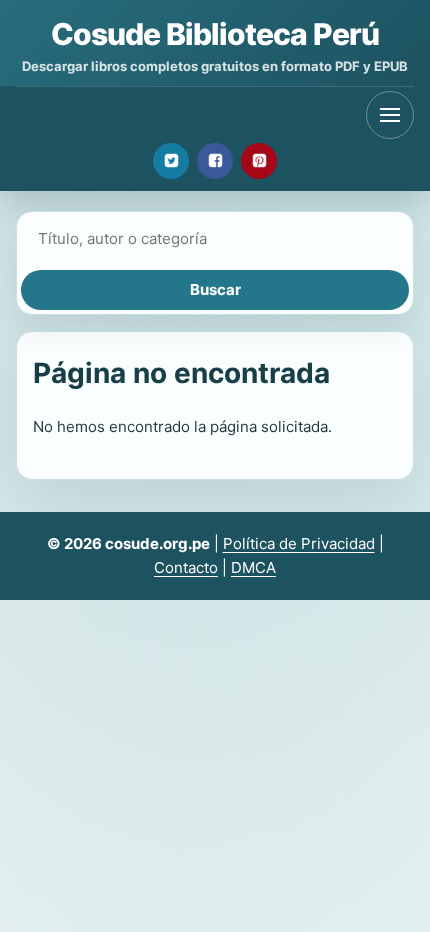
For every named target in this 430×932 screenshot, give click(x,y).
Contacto (186, 567)
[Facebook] (215, 161)
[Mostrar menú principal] (390, 115)
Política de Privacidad (299, 543)
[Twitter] (171, 161)
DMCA (253, 567)
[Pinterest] (259, 161)
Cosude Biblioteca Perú (215, 34)
